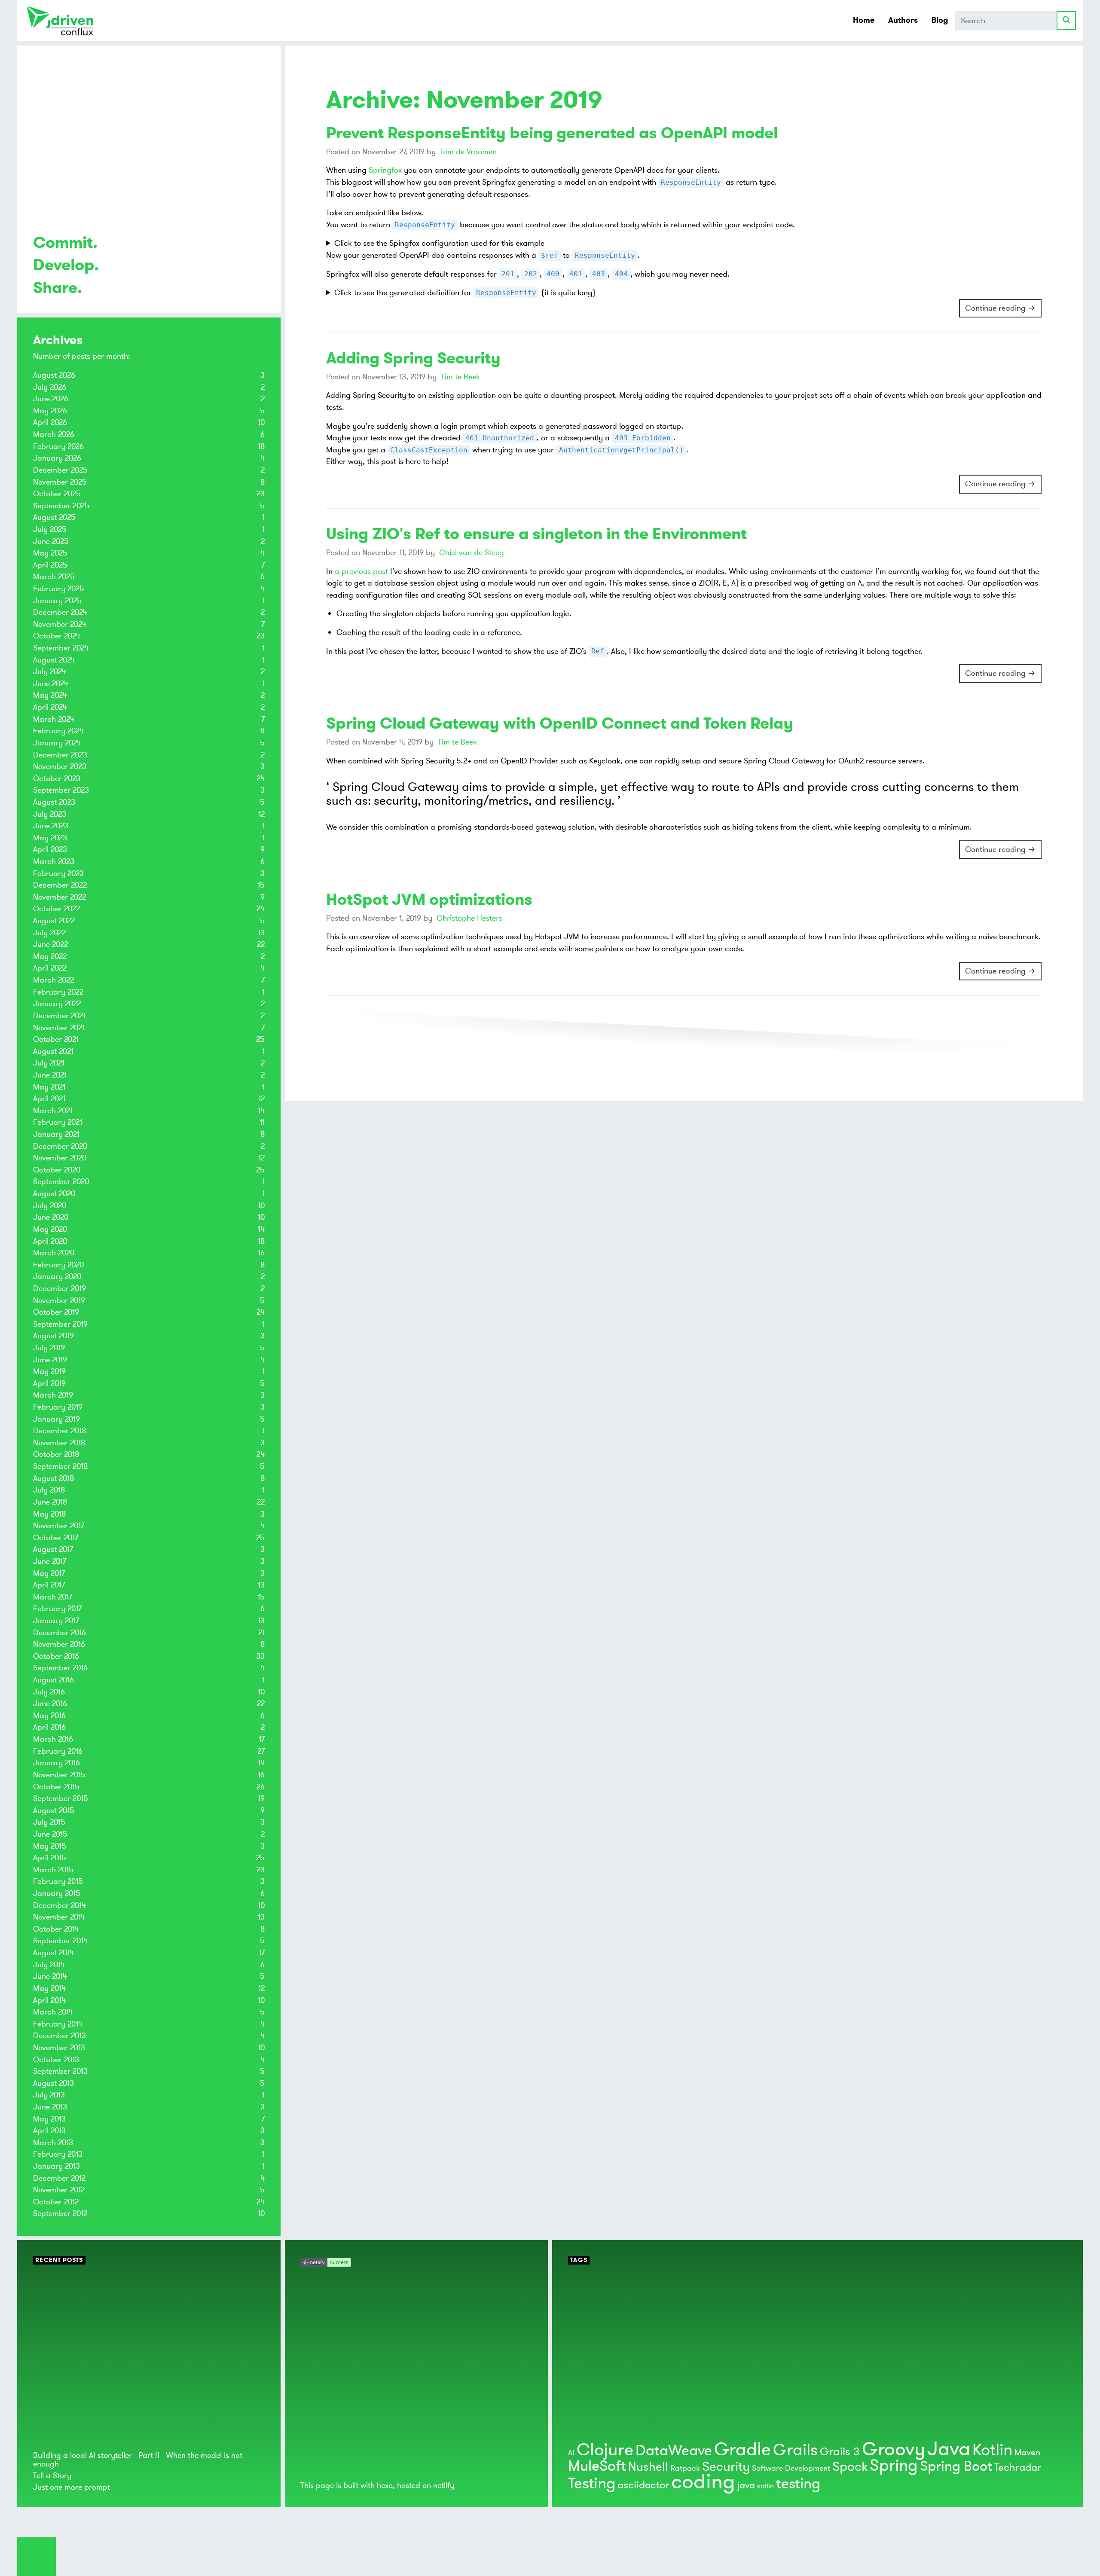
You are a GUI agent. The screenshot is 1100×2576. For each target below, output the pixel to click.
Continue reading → (1000, 308)
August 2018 (53, 1478)
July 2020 (50, 1206)
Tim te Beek (460, 377)
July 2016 (49, 1692)
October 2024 (57, 636)
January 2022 (57, 1004)
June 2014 (50, 1976)
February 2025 (59, 589)
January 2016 (57, 1763)
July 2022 (49, 933)
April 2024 (50, 707)
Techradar (1018, 2468)
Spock (850, 2467)
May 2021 (49, 1087)
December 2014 (60, 1905)
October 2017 (56, 1538)
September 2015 (61, 1798)
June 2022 (50, 944)
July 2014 (49, 1965)
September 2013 (60, 2071)
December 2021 (59, 1016)
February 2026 (58, 446)
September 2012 (60, 2213)
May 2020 (50, 1229)
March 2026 (54, 434)
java (746, 2485)
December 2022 (60, 885)
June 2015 (50, 1834)
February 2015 (58, 1881)
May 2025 (50, 553)
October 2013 (56, 2060)
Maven (1027, 2452)
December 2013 (60, 2036)
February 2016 (58, 1751)
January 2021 (56, 1134)
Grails (795, 2450)
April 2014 (49, 2000)
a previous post (361, 571)
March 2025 (54, 577)
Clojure (605, 2450)
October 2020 (57, 1170)
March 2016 (53, 1739)
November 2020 (60, 1158)
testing (798, 2484)
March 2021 (53, 1111)
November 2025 (60, 482)
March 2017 (53, 1597)
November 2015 (59, 1775)
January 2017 (56, 1621)
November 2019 (59, 1300)
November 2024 (60, 624)
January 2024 (57, 743)
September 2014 (60, 1941)
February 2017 (57, 1608)
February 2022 (58, 992)
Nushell (648, 2467)
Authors (903, 20)
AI (571, 2453)
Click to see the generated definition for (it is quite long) (465, 293)
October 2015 (56, 1787)
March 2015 (53, 1870)
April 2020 (50, 1241)
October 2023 (57, 778)
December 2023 (60, 755)
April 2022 (50, 968)
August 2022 (54, 921)
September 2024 (61, 648)
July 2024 (50, 671)
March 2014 (53, 2012)
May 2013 (49, 2119)
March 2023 (54, 861)
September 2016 (60, 1668)
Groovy (894, 2449)
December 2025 (60, 470)
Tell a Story (52, 2475)
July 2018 (49, 1490)
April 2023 (50, 849)
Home (864, 20)
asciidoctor (643, 2485)
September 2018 (60, 1466)
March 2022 (53, 980)
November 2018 (59, 1443)
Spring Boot (956, 2466)
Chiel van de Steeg (472, 552)
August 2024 (54, 660)
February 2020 (58, 1265)
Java (949, 2449)
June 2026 (51, 399)
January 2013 (57, 2166)
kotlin (765, 2486)
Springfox (385, 170)
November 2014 (59, 1917)
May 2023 (50, 838)
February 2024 (58, 731)
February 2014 (58, 2024)
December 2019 (60, 1288)
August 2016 (53, 1680)
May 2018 (49, 1514)
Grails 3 (840, 2452)
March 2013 (53, 2143)
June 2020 (51, 1217)
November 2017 (59, 1526)
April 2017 (49, 1585)
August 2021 (53, 1051)
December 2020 (60, 1146)
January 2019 (57, 1419)
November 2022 (60, 897)
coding (703, 2482)
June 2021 (50, 1075)
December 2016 (60, 1633)
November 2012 (59, 2190)
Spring (894, 2466)
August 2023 (54, 802)
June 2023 (51, 826)
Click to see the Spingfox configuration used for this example (439, 243)
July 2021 (49, 1063)
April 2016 (49, 1727)
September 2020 (61, 1181)
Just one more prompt (72, 2487)
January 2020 (57, 1276)
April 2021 (49, 1099)
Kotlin (992, 2450)
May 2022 (50, 956)
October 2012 (56, 2202)
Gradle (742, 2450)
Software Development (791, 2468)
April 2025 (50, 565)
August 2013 (53, 2083)
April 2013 (49, 2130)
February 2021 (58, 1122)
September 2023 (61, 790)
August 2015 (54, 1810)
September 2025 (61, 506)
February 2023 (58, 873)
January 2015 (57, 1893)
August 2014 (53, 1953)
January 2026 (57, 458)
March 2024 (54, 719)
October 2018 (56, 1454)
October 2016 (56, 1656)
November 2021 (59, 1028)
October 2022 (57, 909)
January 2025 (57, 601)
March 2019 (53, 1395)
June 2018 (50, 1502)
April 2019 (49, 1383)
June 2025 (51, 541)
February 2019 (58, 1407)
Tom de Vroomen (468, 152)
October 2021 (56, 1039)
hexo (385, 2485)
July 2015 (49, 1822)
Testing (592, 2484)
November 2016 (59, 1644)
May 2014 (49, 1988)
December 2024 (60, 612)
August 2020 (54, 1193)
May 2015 (50, 1846)
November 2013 (59, 2048)
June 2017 (50, 1561)
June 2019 (50, 1360)
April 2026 (50, 422)
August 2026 (54, 375)
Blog (940, 20)
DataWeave (674, 2451)
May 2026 (50, 411)
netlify (444, 2485)
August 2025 (54, 517)
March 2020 (54, 1253)
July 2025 (50, 529)
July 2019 (49, 1348)
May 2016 (49, 1715)
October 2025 (57, 494)
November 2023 (60, 766)
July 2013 (49, 2095)
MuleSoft (597, 2466)
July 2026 (50, 387)
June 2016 (50, 1703)
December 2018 (60, 1431)
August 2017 (53, 1549)
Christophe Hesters (469, 918)
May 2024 (50, 695)
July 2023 (50, 814)
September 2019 (60, 1324)
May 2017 (49, 1573)
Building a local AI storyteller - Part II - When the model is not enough (138, 2459)
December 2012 (59, 2178)
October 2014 (56, 1929)
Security (726, 2467)
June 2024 (51, 684)
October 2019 (56, 1312)
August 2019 (53, 1336)
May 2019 (49, 1371)
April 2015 (50, 1858)
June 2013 (50, 2107)
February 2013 (58, 2154)
